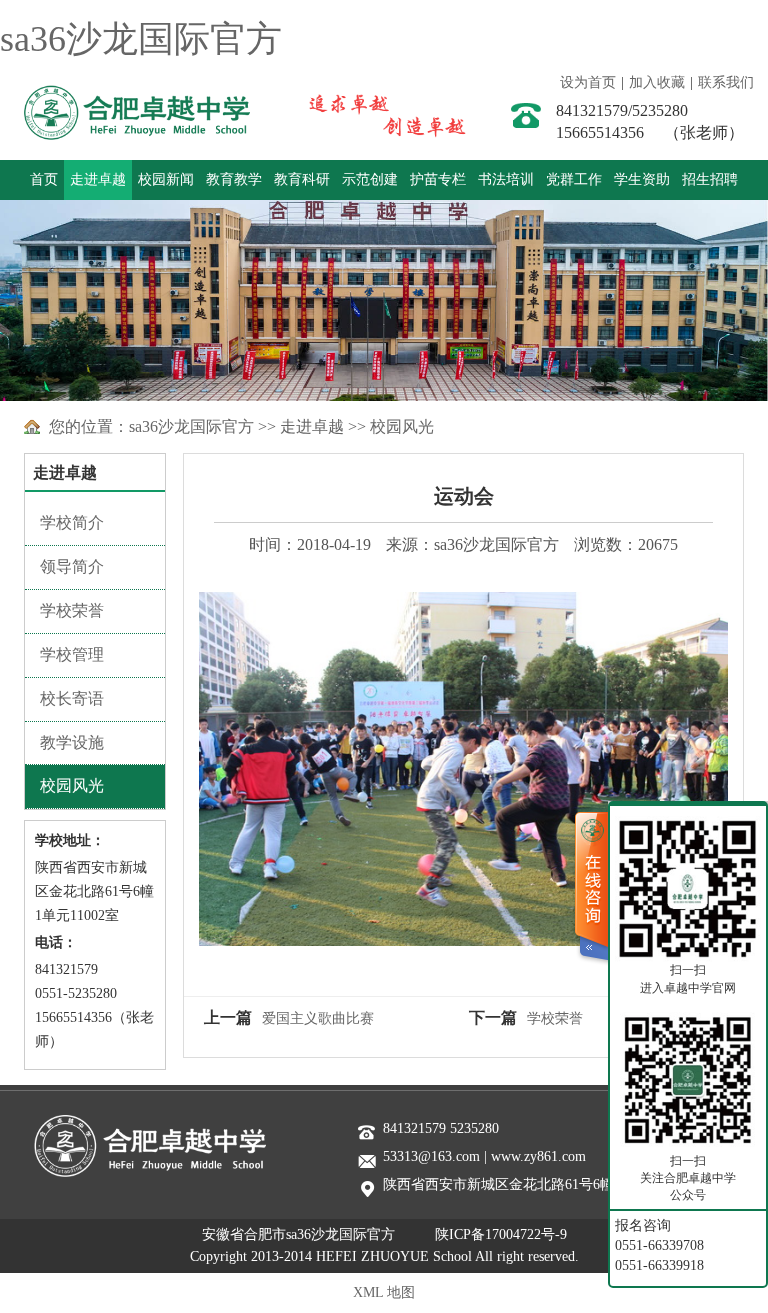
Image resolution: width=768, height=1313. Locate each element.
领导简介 (72, 566)
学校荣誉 (72, 610)
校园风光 (402, 426)
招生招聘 (710, 179)
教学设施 (72, 742)
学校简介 (72, 522)
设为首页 (588, 82)
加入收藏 (657, 82)
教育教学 (234, 179)
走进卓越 (98, 179)
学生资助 (642, 179)
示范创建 (370, 179)
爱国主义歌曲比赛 (318, 1018)
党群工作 (574, 179)
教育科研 (302, 179)
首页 (44, 179)
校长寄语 (72, 698)
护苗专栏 (438, 179)
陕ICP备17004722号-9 (501, 1234)
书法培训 (506, 179)
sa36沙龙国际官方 (141, 39)
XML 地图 (384, 1292)
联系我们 (726, 82)
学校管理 (72, 654)
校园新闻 (166, 179)
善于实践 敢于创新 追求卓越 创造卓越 (373, 112)
